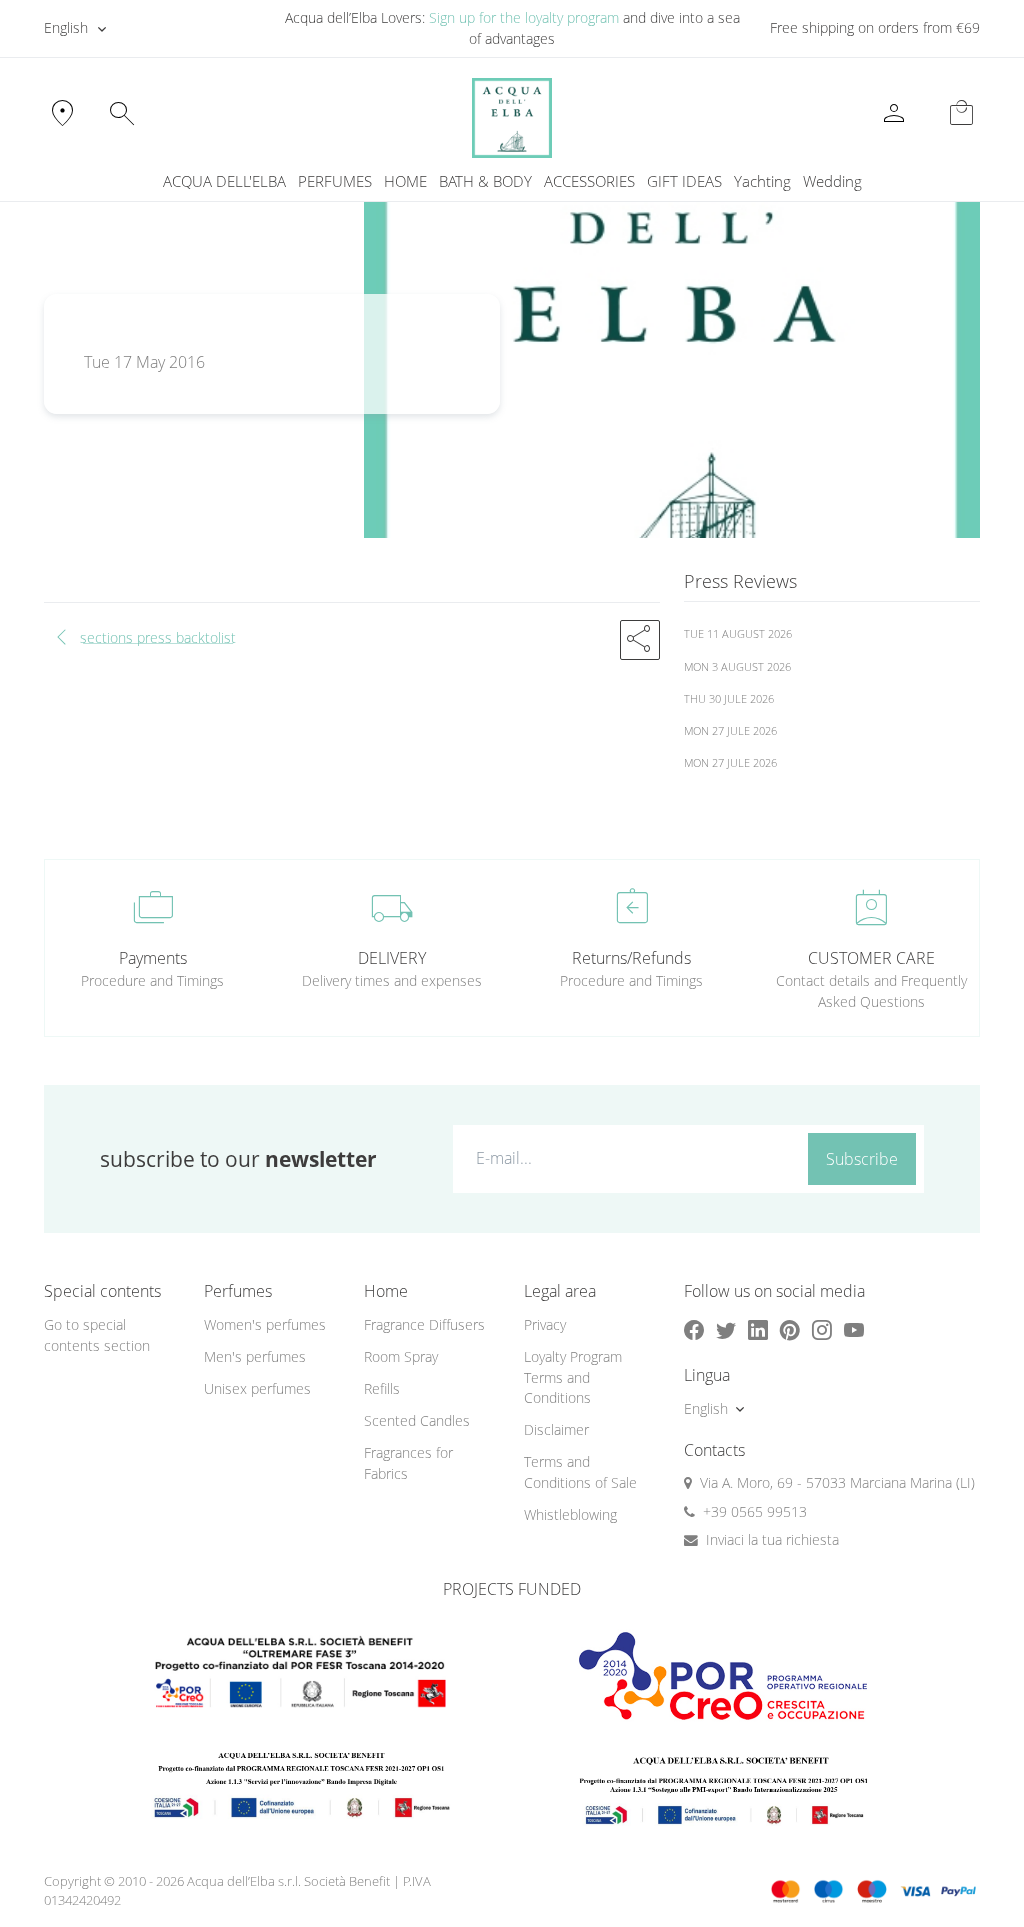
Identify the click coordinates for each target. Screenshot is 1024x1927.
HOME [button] (405, 181)
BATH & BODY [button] (485, 181)
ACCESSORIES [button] (589, 181)
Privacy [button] (545, 1324)
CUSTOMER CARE (871, 958)
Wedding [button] (832, 181)
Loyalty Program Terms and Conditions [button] (573, 1377)
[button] (640, 640)
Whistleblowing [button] (570, 1514)
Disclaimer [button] (556, 1429)
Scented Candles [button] (417, 1420)
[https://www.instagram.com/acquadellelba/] (822, 1329)
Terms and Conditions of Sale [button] (580, 1472)
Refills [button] (382, 1388)
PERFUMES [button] (335, 181)
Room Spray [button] (401, 1356)
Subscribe (862, 1159)
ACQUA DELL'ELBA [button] (224, 181)
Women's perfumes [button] (265, 1324)
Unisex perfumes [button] (257, 1388)
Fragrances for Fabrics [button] (408, 1463)
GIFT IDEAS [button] (684, 181)
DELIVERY (392, 958)
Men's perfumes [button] (255, 1356)
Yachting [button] (762, 181)
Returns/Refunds (631, 958)
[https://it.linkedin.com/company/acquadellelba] (758, 1329)
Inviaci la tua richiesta (772, 1539)
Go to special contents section (97, 1335)
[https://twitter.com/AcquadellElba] (726, 1329)
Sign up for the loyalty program (524, 17)
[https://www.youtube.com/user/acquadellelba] (854, 1329)
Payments (153, 958)
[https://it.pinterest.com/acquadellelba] (790, 1329)
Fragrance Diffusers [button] (424, 1324)
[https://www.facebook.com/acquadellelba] (694, 1329)
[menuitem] (762, 181)
